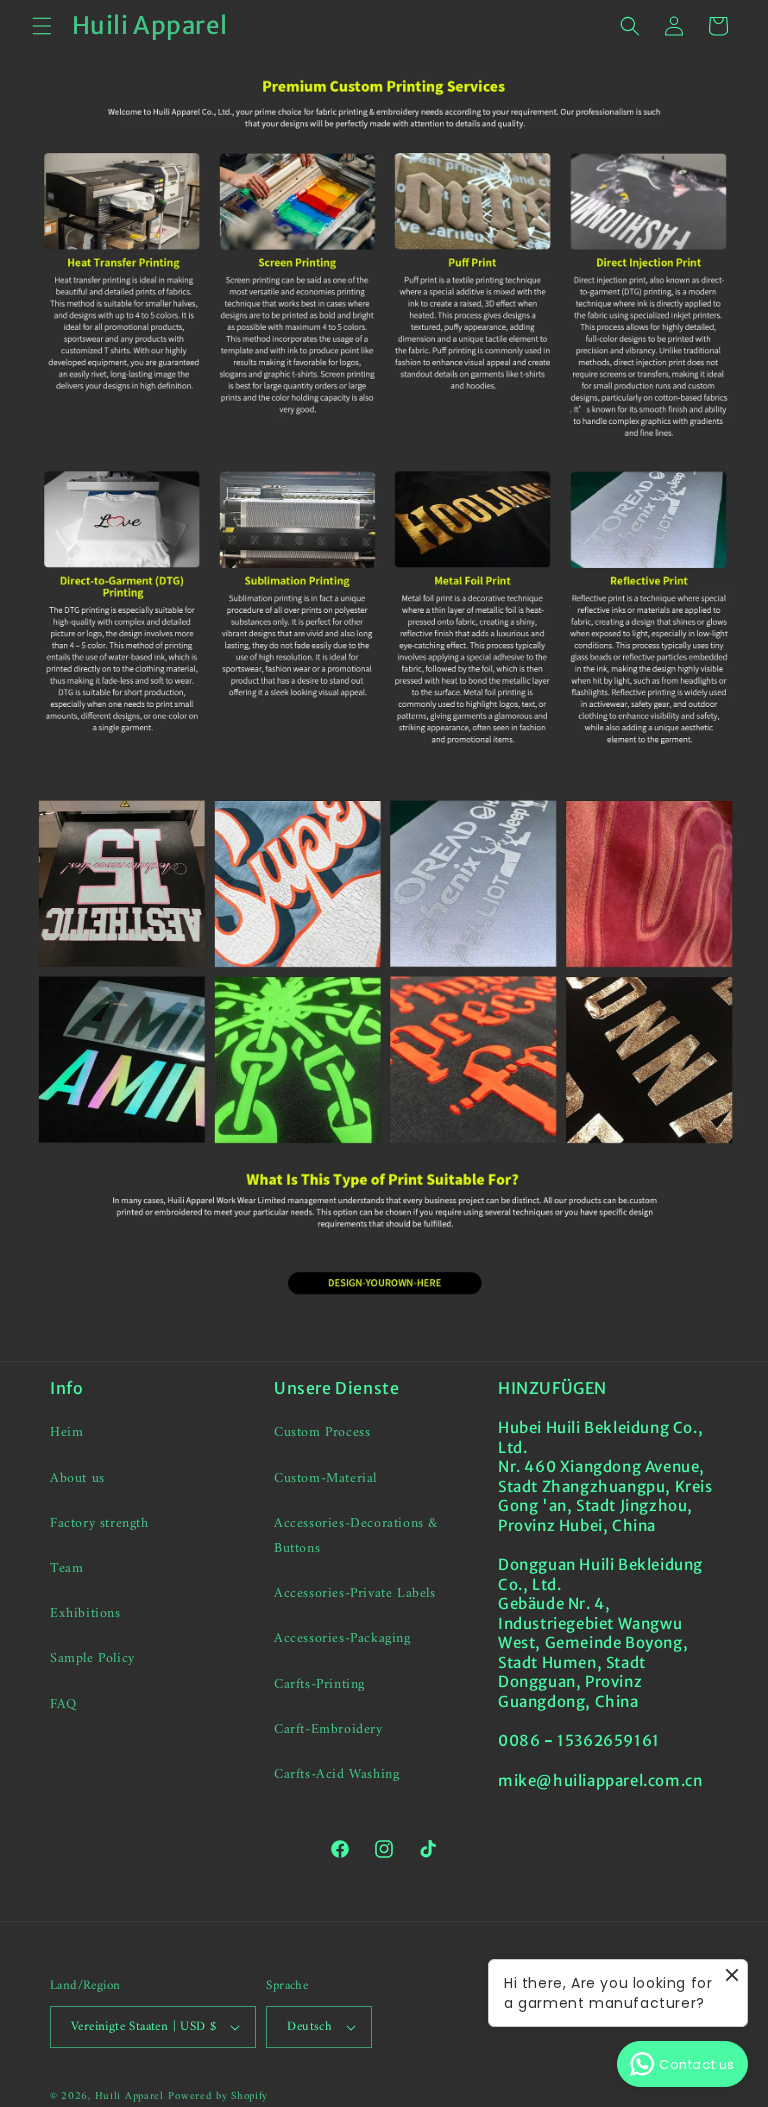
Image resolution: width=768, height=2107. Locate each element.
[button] (42, 26)
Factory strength (99, 1523)
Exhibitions (85, 1613)
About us (77, 1478)
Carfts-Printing (319, 1684)
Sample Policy (92, 1658)
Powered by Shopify (218, 2096)
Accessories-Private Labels (355, 1593)
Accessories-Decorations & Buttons (356, 1536)
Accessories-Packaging (342, 1638)
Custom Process (322, 1432)
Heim (66, 1432)
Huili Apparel (129, 2096)
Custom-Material (325, 1478)
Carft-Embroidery (328, 1729)
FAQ (63, 1704)
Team (66, 1568)
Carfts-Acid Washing (336, 1774)
